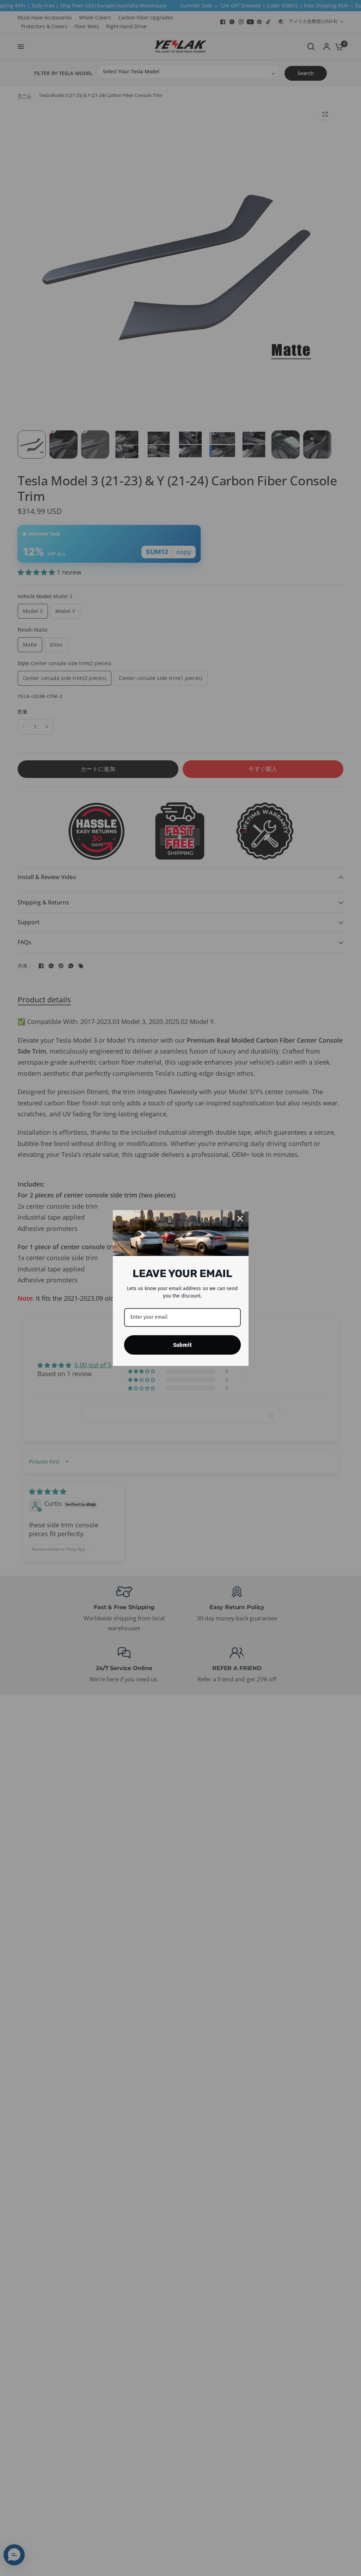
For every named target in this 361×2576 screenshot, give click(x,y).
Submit (182, 1345)
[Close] (240, 1219)
